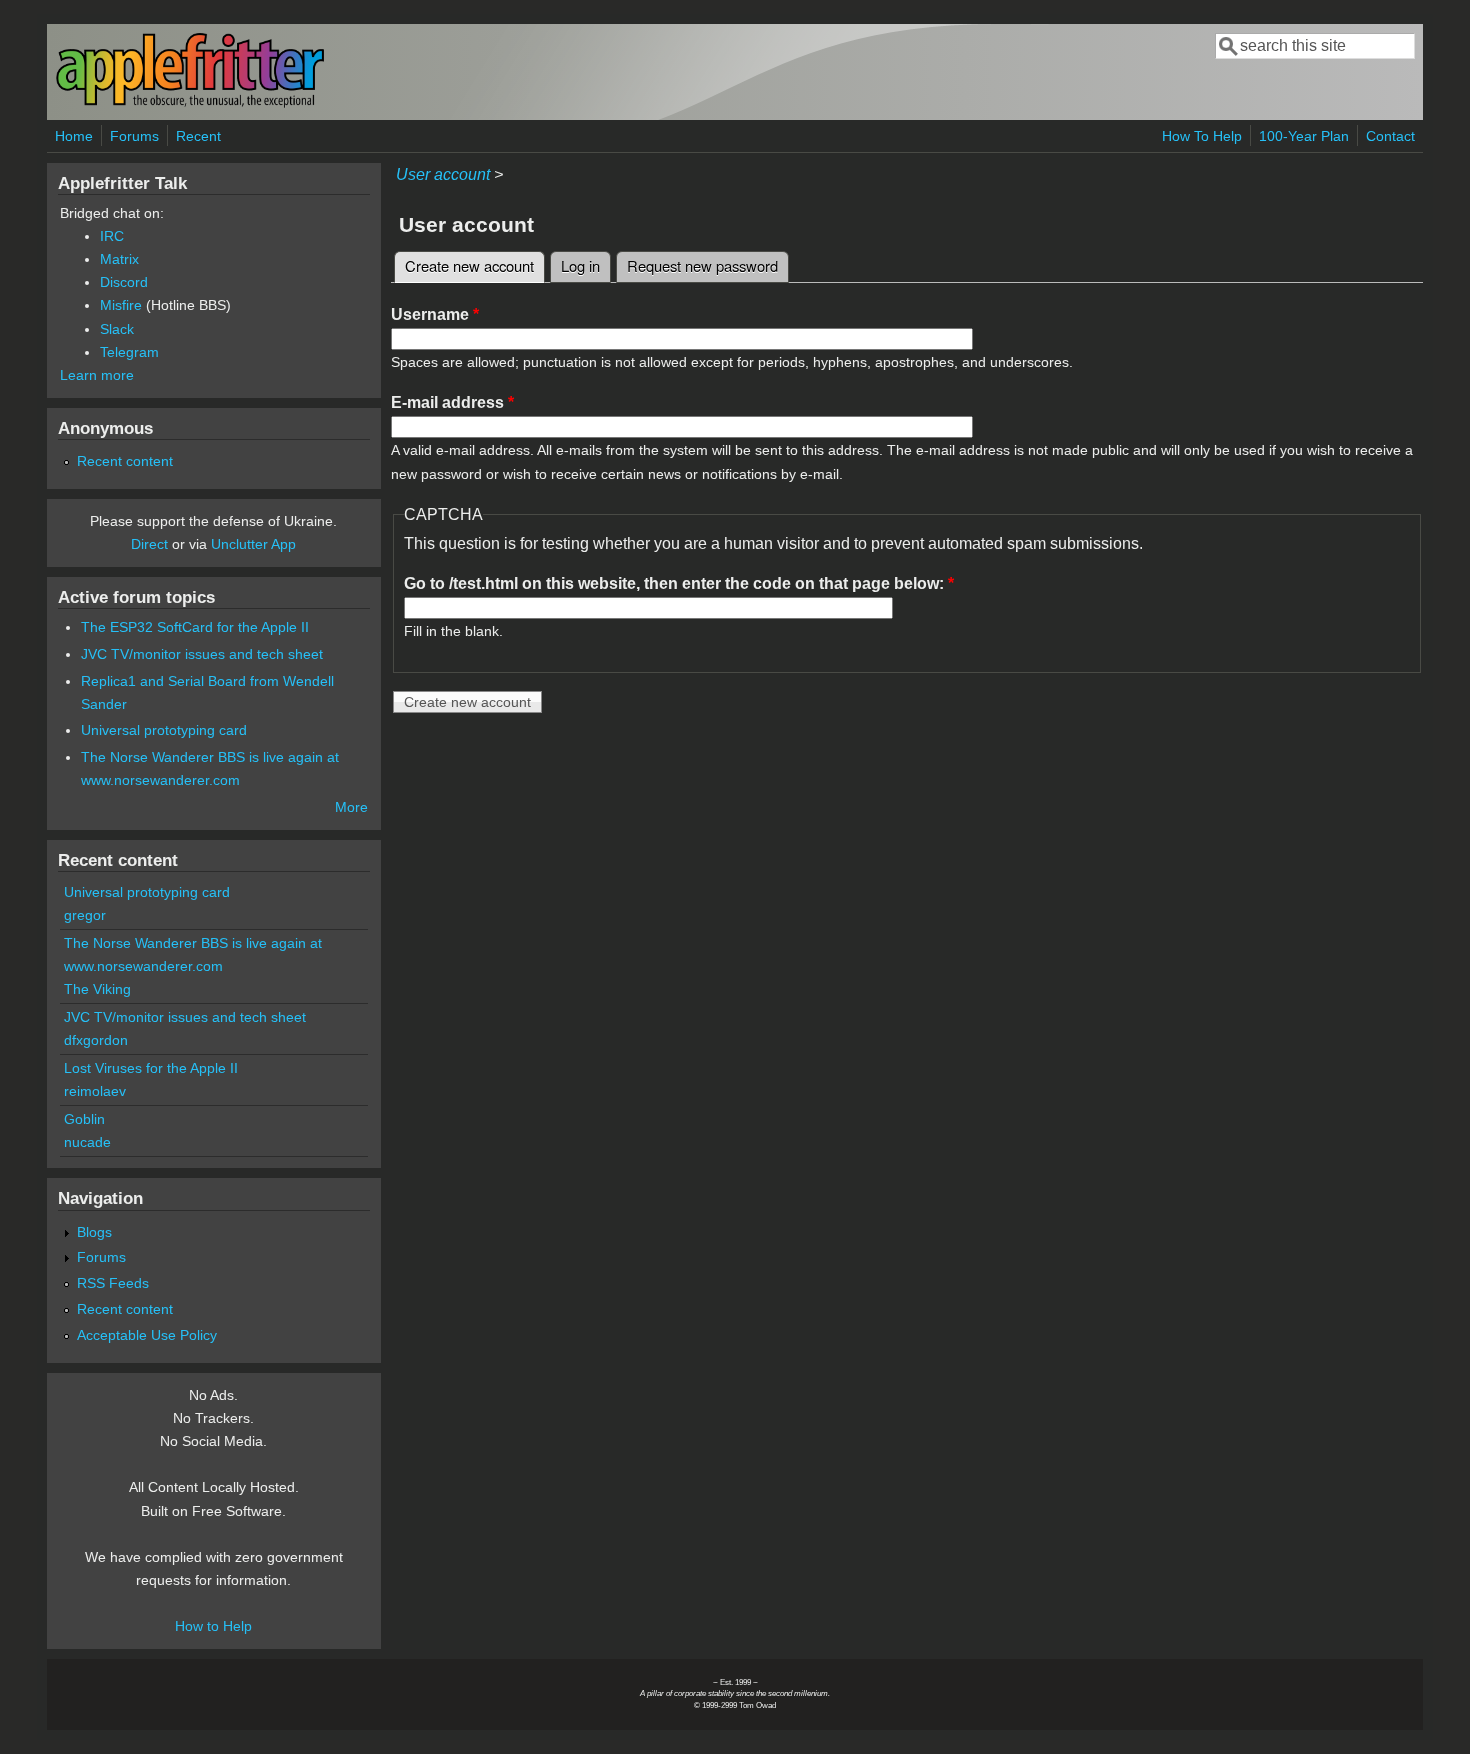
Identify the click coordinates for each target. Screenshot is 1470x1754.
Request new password (702, 265)
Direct (149, 544)
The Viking (97, 989)
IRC (112, 236)
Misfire (121, 305)
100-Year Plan (1304, 136)
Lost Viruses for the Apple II (151, 1068)
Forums (134, 136)
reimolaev (95, 1091)
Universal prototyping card (164, 730)
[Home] (190, 103)
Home (74, 136)
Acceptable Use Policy (147, 1335)
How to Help (213, 1626)
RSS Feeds (113, 1283)
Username (435, 314)
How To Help (1202, 136)
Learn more (97, 375)
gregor (85, 915)
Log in (580, 265)
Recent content (125, 461)
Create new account (475, 265)
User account (443, 174)
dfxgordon (96, 1040)
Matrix (119, 259)
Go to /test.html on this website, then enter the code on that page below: (679, 583)
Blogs (94, 1232)
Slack (117, 329)
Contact (1390, 136)
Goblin (84, 1119)
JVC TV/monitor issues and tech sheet (202, 654)
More (351, 807)
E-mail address (452, 402)
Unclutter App (253, 544)
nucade (87, 1142)
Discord (124, 282)
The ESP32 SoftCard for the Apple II (195, 627)
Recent (198, 136)
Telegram (129, 352)
